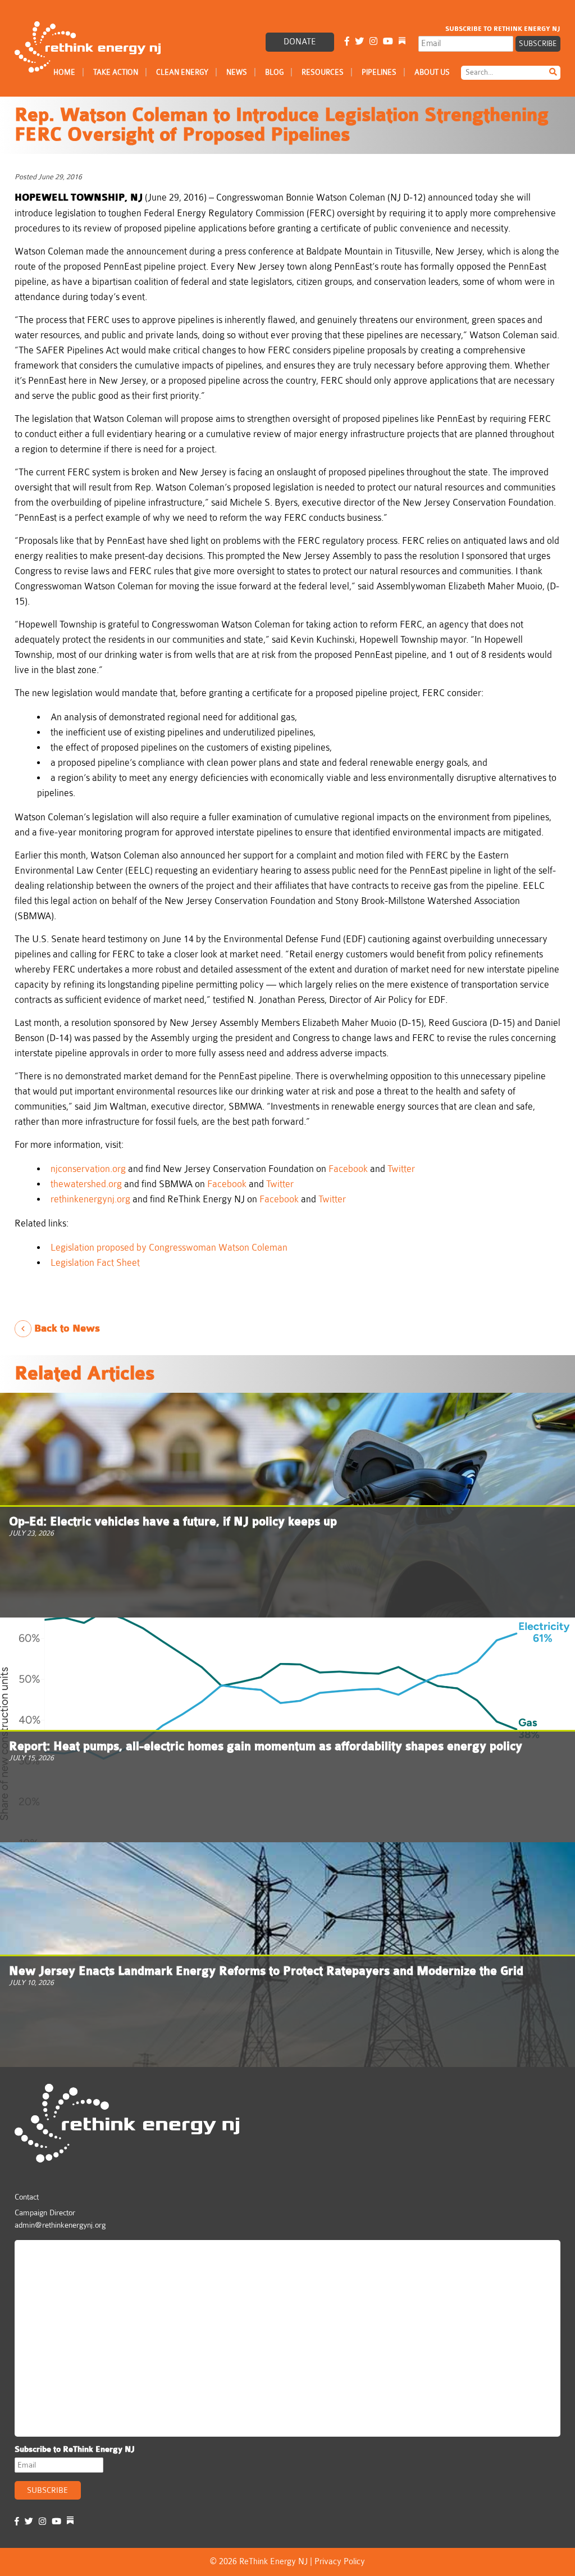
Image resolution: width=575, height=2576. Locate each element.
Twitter (401, 1169)
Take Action (116, 72)
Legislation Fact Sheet (96, 1263)
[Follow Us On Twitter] (359, 42)
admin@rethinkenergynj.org (60, 2225)
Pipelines (379, 72)
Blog (274, 72)
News (237, 72)
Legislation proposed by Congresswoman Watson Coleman (169, 1248)
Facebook (348, 1169)
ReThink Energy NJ (69, 2254)
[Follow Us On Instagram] (373, 42)
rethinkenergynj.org (90, 1199)
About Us (432, 72)
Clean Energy (182, 72)
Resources (323, 72)
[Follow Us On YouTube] (388, 42)
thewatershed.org (86, 1184)
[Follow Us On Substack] (402, 42)
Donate (300, 42)
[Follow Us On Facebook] (347, 42)
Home (64, 72)
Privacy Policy (340, 2562)
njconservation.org (88, 1169)
